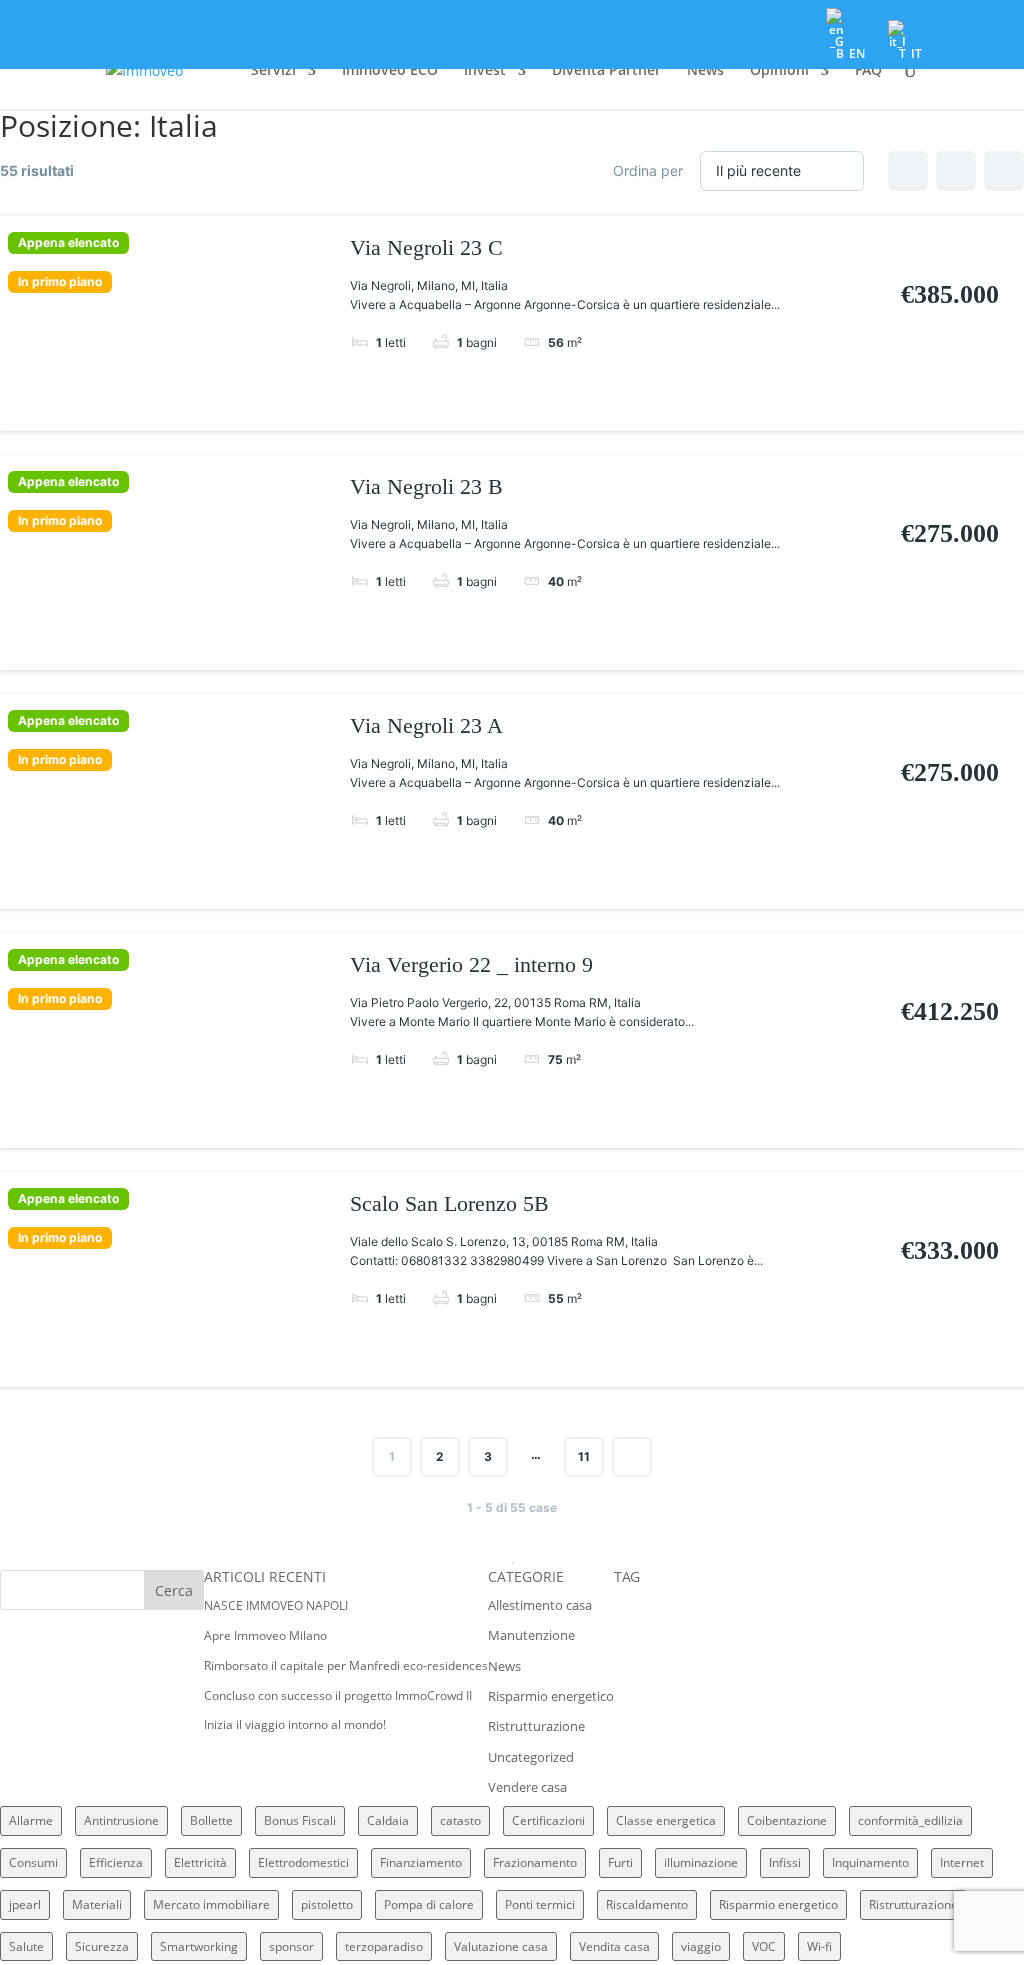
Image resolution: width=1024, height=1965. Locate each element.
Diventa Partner (606, 71)
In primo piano (60, 282)
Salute (26, 1946)
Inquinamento (870, 1862)
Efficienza (116, 1862)
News (705, 71)
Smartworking (199, 1946)
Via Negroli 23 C (426, 247)
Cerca (174, 1590)
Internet (962, 1862)
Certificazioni (548, 1820)
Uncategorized (531, 1757)
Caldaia (388, 1820)
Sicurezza (102, 1946)
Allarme (31, 1820)
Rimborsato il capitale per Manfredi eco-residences (346, 1665)
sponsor (291, 1946)
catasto (460, 1820)
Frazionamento (535, 1862)
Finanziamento (421, 1862)
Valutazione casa (501, 1946)
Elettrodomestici (303, 1862)
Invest (485, 71)
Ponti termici (540, 1904)
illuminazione (701, 1862)
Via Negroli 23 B (426, 486)
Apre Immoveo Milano (265, 1635)
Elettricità (200, 1862)
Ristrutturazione (536, 1726)
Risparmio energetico (551, 1696)
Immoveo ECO (390, 71)
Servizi (273, 71)
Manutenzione (531, 1635)
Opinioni (779, 71)
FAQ (868, 71)
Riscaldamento (647, 1904)
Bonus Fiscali (300, 1820)
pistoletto (327, 1904)
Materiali (97, 1904)
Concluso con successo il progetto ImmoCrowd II (338, 1695)
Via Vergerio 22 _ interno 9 (471, 964)
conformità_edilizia (910, 1820)
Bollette (211, 1820)
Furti (620, 1862)
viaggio (701, 1946)
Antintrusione (121, 1820)
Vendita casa (614, 1946)
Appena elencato (68, 243)
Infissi (785, 1862)
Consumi (33, 1862)
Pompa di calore (429, 1904)
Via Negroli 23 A (426, 725)
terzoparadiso (384, 1946)
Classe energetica (666, 1820)
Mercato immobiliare (211, 1904)
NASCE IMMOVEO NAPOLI (276, 1605)
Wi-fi (819, 1946)
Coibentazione (787, 1820)
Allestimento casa (540, 1605)
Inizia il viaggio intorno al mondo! (295, 1724)
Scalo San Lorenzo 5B (449, 1203)
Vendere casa (527, 1787)
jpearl (25, 1904)
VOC (764, 1946)
